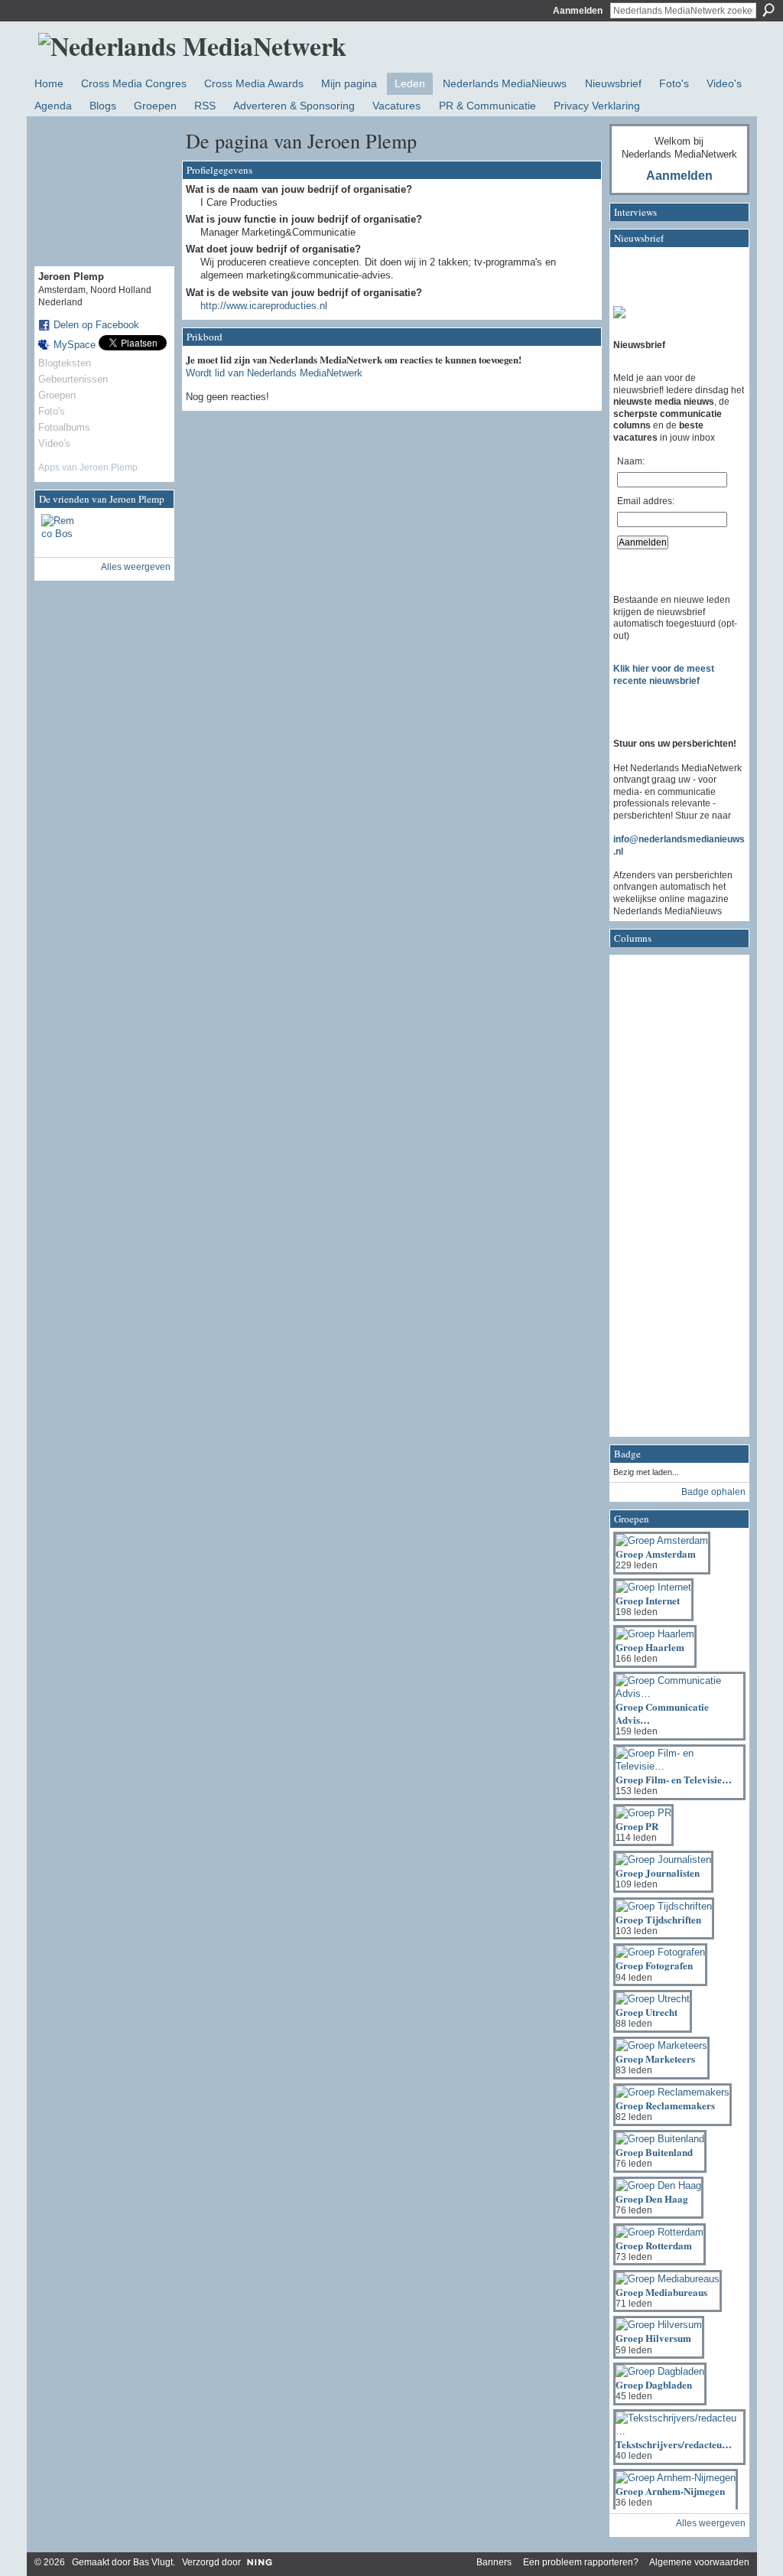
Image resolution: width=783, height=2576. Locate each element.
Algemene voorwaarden (699, 2562)
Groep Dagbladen (654, 2384)
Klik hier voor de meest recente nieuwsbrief (664, 675)
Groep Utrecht (647, 2012)
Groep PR (637, 1826)
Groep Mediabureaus (661, 2292)
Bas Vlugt (153, 2562)
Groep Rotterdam (654, 2245)
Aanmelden (578, 11)
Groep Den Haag (652, 2198)
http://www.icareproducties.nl (264, 306)
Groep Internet (648, 1600)
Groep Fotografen (654, 1965)
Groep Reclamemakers (665, 2105)
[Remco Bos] (60, 532)
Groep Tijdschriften (658, 1919)
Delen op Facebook (96, 325)
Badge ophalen (713, 1492)
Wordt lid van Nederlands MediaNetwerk (274, 373)
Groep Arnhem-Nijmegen (670, 2491)
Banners (494, 2562)
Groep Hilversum (653, 2338)
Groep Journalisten (658, 1873)
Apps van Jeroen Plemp (88, 467)
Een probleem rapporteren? (581, 2562)
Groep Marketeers (655, 2058)
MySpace (75, 345)
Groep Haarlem (650, 1647)
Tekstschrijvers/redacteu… (674, 2444)
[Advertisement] (674, 1200)
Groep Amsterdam (656, 1553)
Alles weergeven (136, 567)
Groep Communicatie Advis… (662, 1713)
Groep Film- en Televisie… (674, 1779)
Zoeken (768, 10)
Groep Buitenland (654, 2152)
